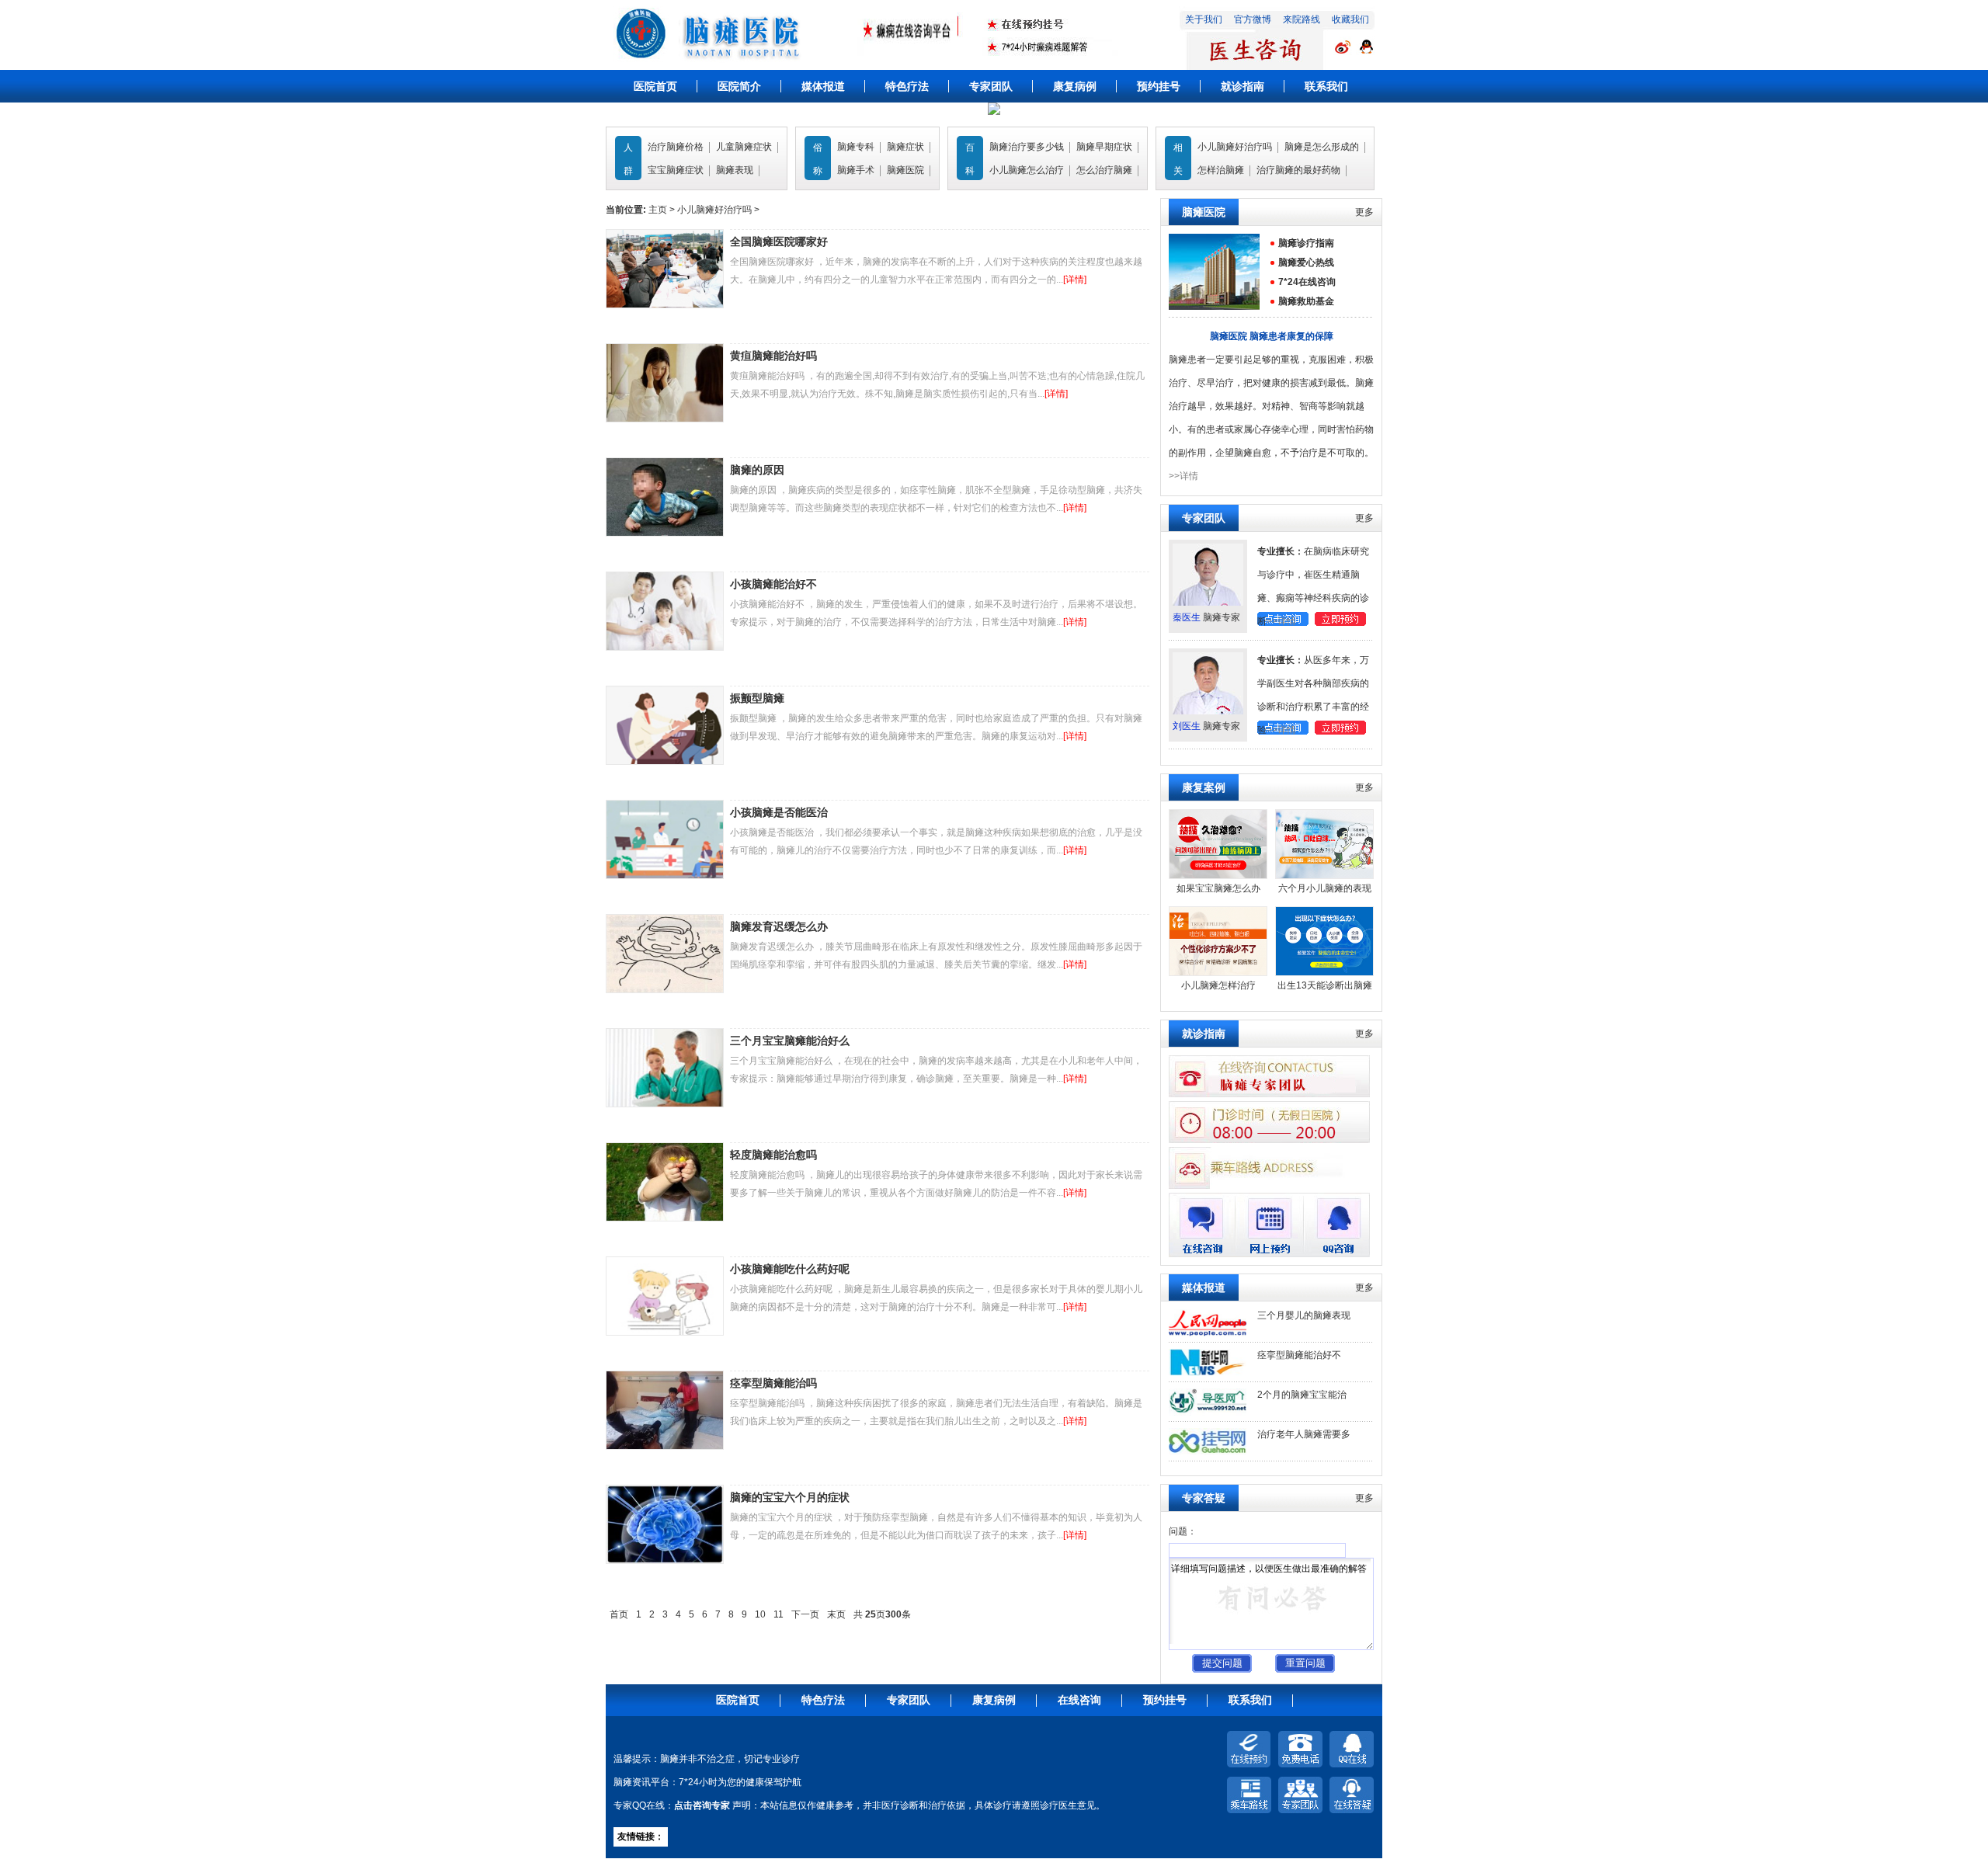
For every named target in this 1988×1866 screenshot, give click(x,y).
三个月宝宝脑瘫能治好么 (790, 1041)
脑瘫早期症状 (1104, 147)
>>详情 (1183, 476)
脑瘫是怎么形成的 (1322, 147)
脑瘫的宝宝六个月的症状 (790, 1497)
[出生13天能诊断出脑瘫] (1324, 973)
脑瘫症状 (905, 147)
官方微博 (1253, 19)
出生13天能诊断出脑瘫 (1325, 985)
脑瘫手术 (856, 170)
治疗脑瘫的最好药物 (1298, 170)
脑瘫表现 (735, 170)
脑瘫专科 (856, 147)
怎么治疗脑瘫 (1104, 170)
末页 (836, 1614)
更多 (1364, 212)
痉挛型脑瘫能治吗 (773, 1383)
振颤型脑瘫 (757, 698)
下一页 (805, 1614)
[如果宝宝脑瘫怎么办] (1218, 876)
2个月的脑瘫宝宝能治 (1302, 1395)
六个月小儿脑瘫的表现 (1325, 888)
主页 (658, 210)
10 (760, 1614)
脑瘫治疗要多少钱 (1027, 147)
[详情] (1075, 280)
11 (779, 1614)
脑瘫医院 (905, 170)
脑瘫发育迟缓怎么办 (779, 926)
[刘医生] (1208, 711)
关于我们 (1204, 19)
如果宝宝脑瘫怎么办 (1218, 888)
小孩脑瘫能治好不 (773, 584)
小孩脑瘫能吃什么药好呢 (790, 1269)
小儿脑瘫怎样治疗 (1218, 985)
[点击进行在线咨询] (1365, 53)
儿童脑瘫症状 (744, 147)
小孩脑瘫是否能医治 (779, 812)
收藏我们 (1350, 19)
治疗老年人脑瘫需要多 (1304, 1434)
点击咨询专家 (702, 1805)
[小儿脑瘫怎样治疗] (1218, 973)
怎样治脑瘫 (1221, 170)
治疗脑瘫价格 (676, 147)
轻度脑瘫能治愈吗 (773, 1155)
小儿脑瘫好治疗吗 (1235, 147)
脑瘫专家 (1206, 617)
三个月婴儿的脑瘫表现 (1304, 1315)
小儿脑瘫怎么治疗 (1027, 170)
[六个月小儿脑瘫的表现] (1324, 876)
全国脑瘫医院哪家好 (779, 242)
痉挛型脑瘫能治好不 (1299, 1355)
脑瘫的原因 (757, 470)
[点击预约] (1340, 623)
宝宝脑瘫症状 (676, 170)
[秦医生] (1208, 603)
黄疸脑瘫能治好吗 (773, 356)
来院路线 (1302, 19)
